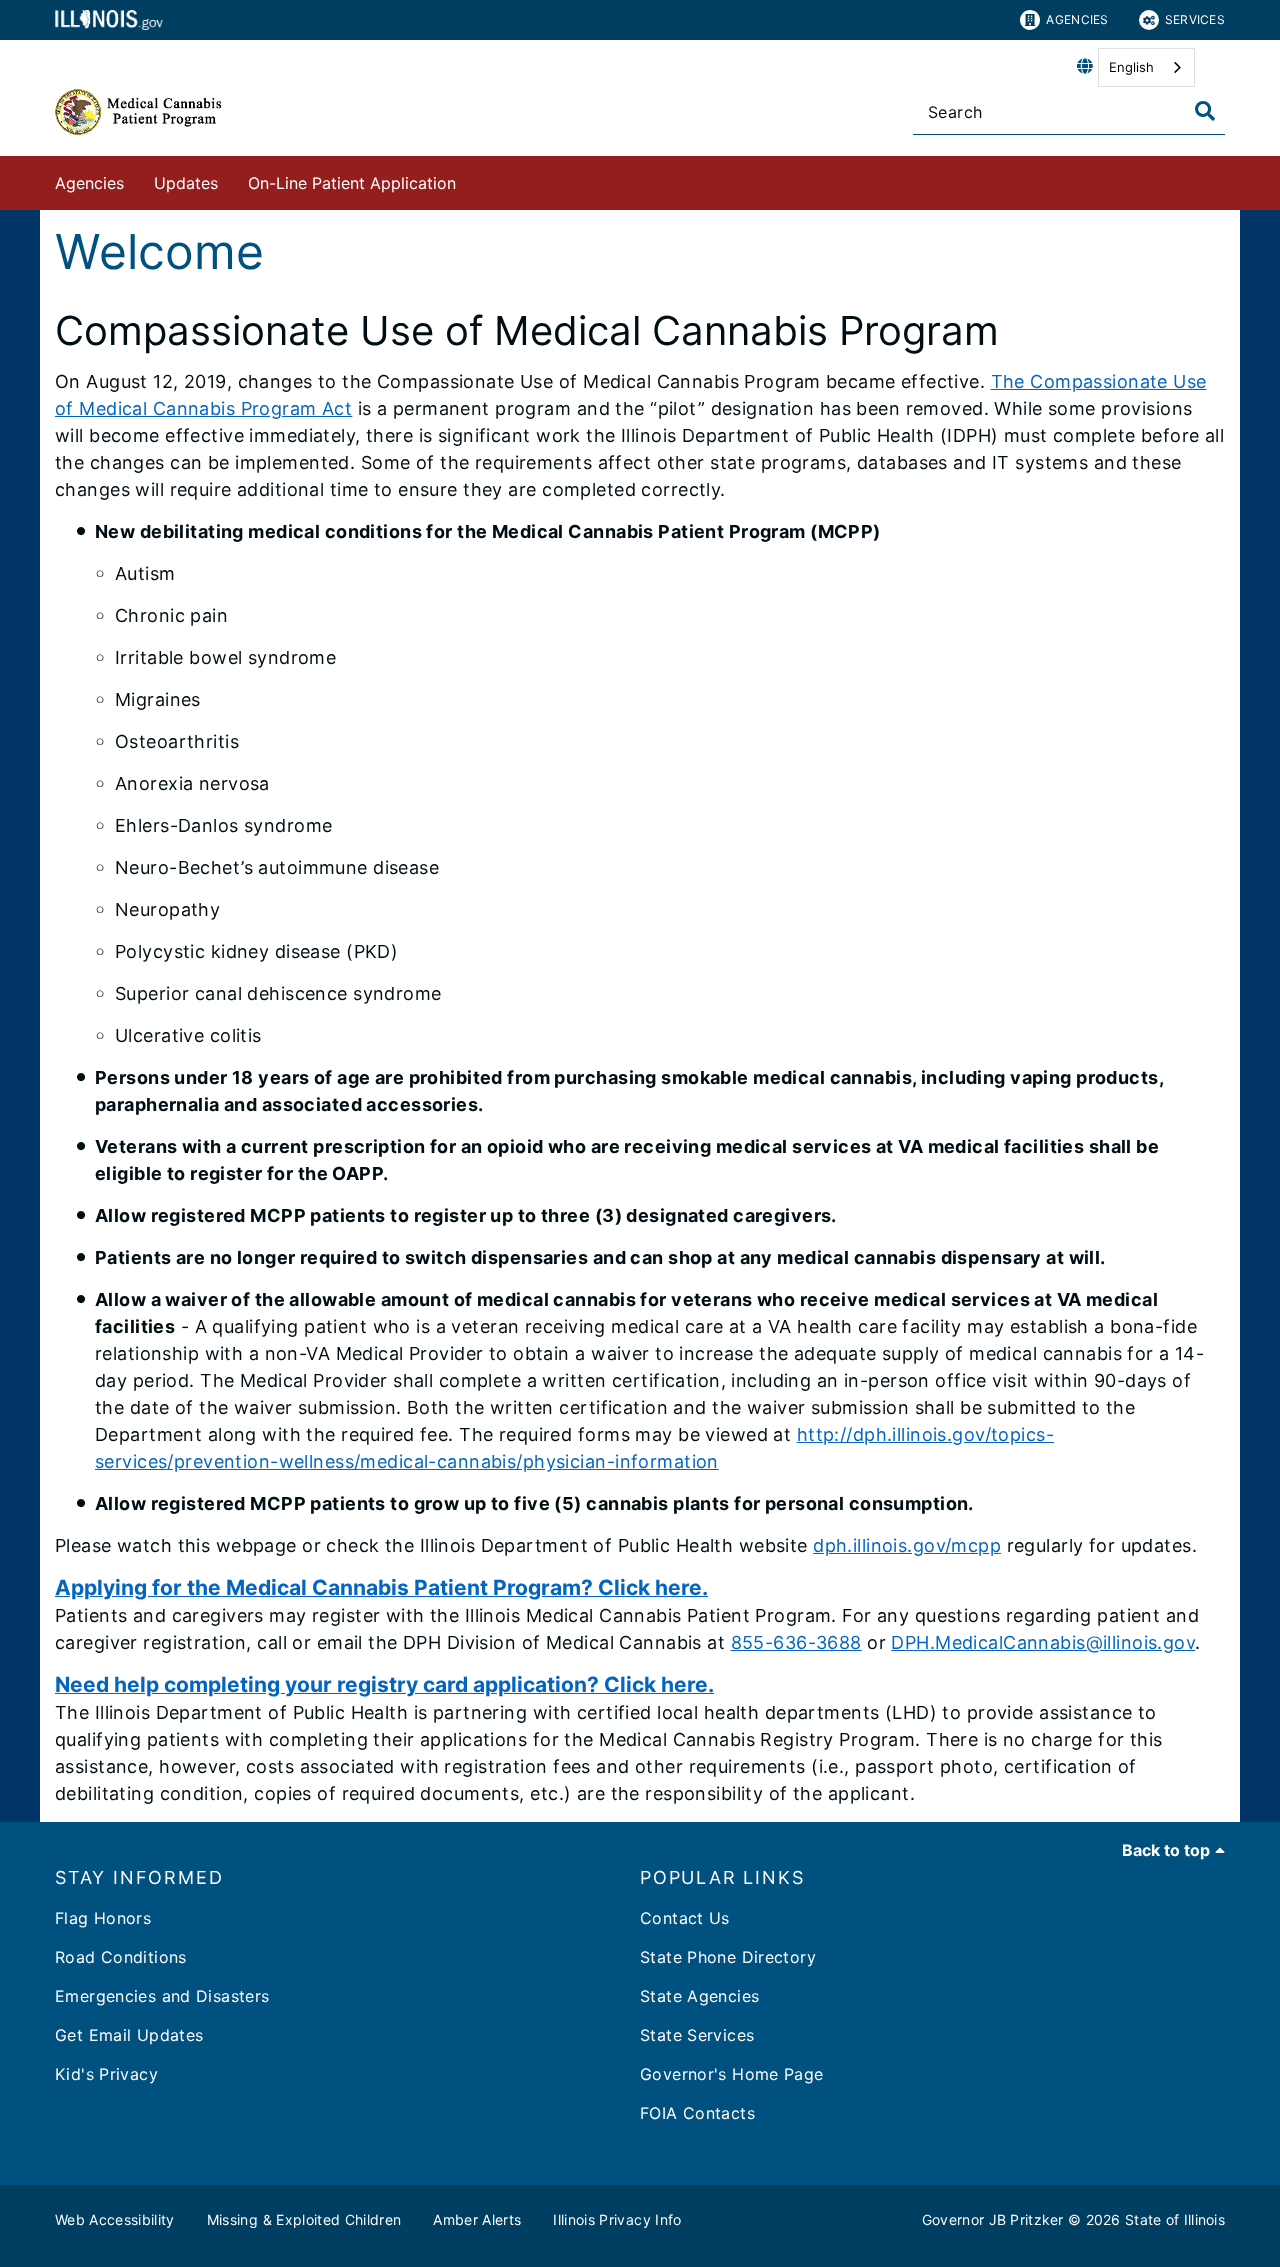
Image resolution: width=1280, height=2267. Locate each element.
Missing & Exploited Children (304, 2219)
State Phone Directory (728, 1957)
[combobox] (1146, 67)
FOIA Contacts (697, 2113)
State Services (697, 2035)
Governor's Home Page (732, 2074)
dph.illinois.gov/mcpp (907, 1545)
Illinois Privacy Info (617, 2219)
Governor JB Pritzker (993, 2219)
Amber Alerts (477, 2219)
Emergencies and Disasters (162, 1996)
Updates (186, 183)
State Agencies (699, 1996)
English (1131, 67)
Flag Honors (103, 1918)
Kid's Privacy (106, 2074)
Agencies (1077, 19)
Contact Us (685, 1918)
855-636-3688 (796, 1642)
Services (1195, 19)
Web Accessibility (115, 2219)
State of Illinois (1175, 2219)
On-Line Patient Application (352, 183)
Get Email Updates (129, 2035)
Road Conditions (121, 1957)
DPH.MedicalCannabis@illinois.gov (1043, 1642)
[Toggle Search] (1205, 111)
